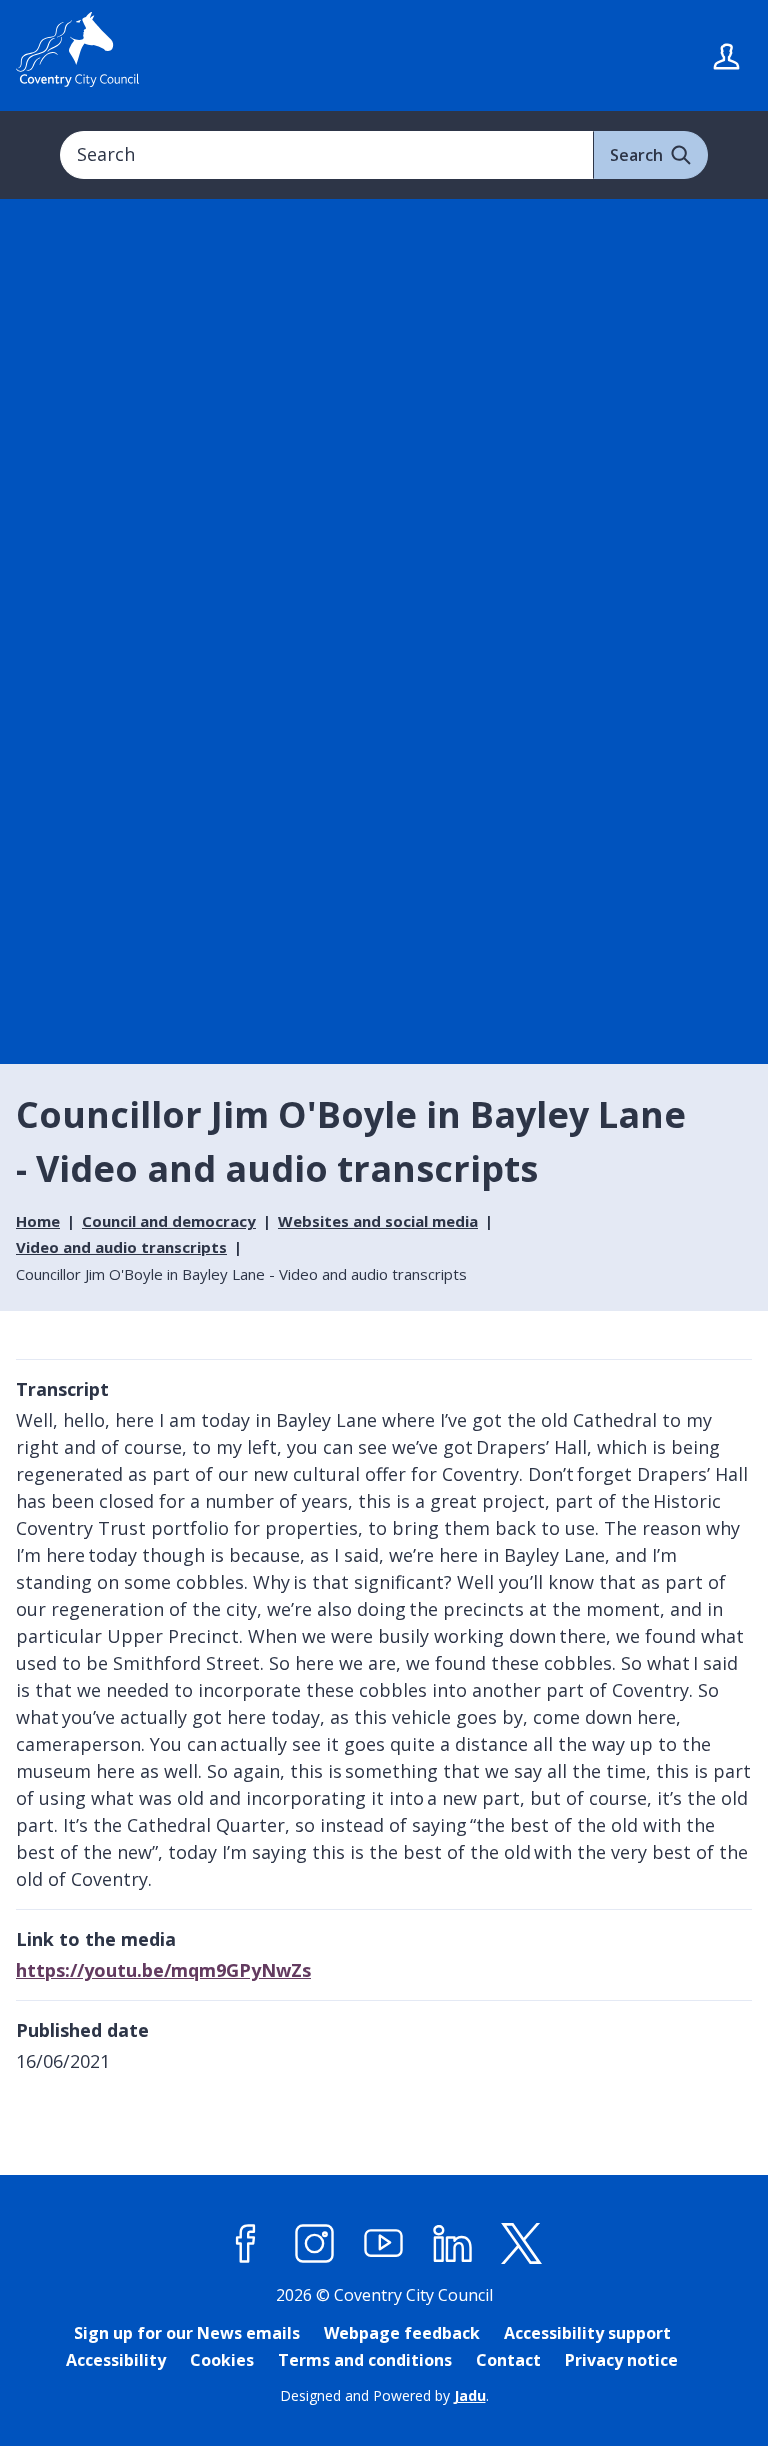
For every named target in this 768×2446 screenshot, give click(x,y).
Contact (508, 2360)
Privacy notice (621, 2360)
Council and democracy (169, 1221)
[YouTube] (384, 2243)
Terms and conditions (365, 2360)
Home (38, 1221)
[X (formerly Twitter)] (522, 2243)
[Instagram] (315, 2243)
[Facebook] (246, 2243)
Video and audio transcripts (121, 1247)
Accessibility (116, 2360)
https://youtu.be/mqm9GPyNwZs (163, 1970)
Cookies (222, 2360)
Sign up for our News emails (187, 2333)
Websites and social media (378, 1221)
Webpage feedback (402, 2333)
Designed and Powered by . (384, 2395)
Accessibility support (587, 2333)
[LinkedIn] (453, 2243)
